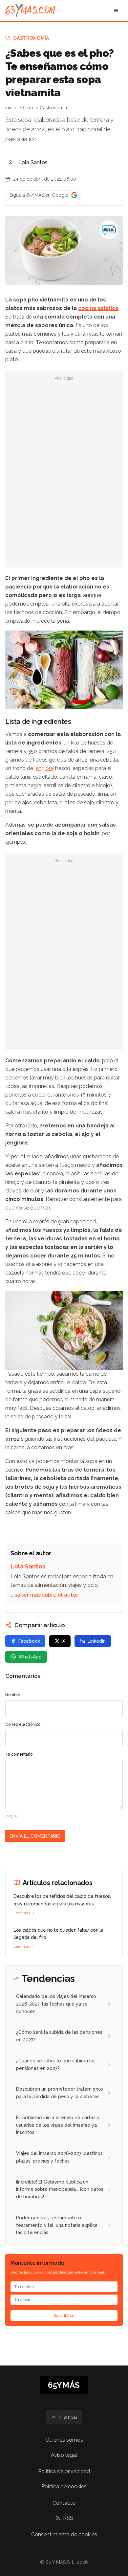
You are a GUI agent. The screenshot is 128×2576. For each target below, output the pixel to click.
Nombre (13, 1695)
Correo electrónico (23, 1724)
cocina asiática (98, 308)
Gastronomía (31, 38)
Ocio (28, 108)
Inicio (11, 108)
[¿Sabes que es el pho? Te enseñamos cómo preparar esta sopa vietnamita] (109, 230)
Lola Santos (33, 162)
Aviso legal (64, 2455)
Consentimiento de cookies (64, 2534)
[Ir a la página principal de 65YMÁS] (30, 11)
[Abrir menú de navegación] (116, 11)
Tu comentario (19, 1754)
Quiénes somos (64, 2440)
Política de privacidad (64, 2471)
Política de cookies (64, 2487)
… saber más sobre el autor (44, 1595)
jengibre (44, 768)
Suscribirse (64, 2316)
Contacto (64, 2503)
